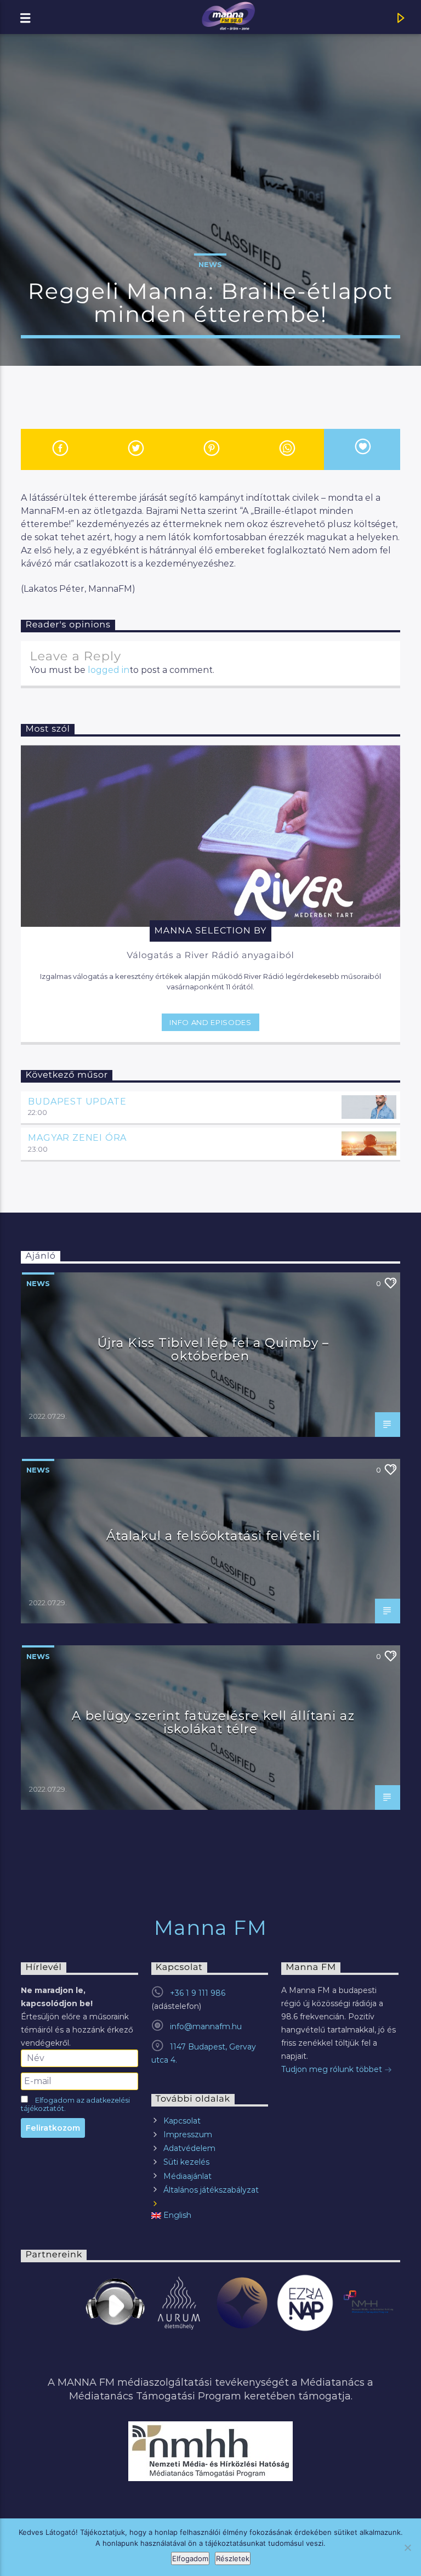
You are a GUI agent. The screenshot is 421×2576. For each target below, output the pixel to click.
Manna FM (211, 1928)
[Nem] (407, 2547)
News (210, 264)
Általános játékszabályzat (211, 2190)
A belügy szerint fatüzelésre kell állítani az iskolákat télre (213, 1722)
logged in (109, 670)
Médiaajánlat (187, 2176)
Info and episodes (210, 1022)
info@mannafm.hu (206, 2026)
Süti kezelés (186, 2162)
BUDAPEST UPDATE (77, 1102)
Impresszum (188, 2135)
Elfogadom (190, 2558)
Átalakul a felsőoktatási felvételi (213, 1536)
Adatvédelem (189, 2148)
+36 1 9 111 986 (198, 1993)
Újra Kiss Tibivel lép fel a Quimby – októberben (213, 1349)
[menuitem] (210, 2215)
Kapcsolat (182, 2121)
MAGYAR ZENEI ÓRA (77, 1138)
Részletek (233, 2558)
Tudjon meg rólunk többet (333, 2069)
